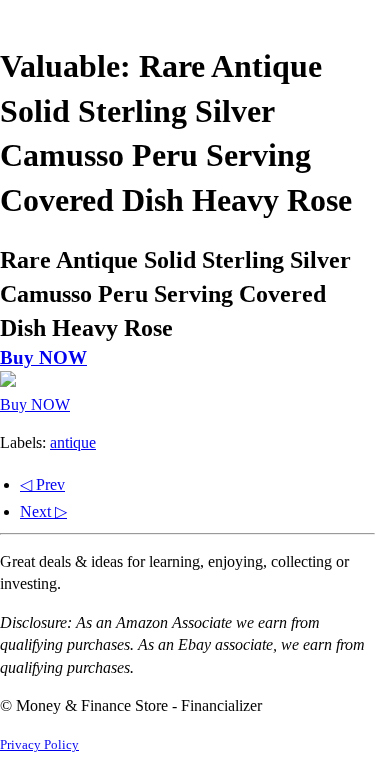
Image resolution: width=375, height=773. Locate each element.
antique (73, 442)
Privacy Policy (39, 745)
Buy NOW (43, 357)
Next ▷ (43, 511)
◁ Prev (42, 484)
